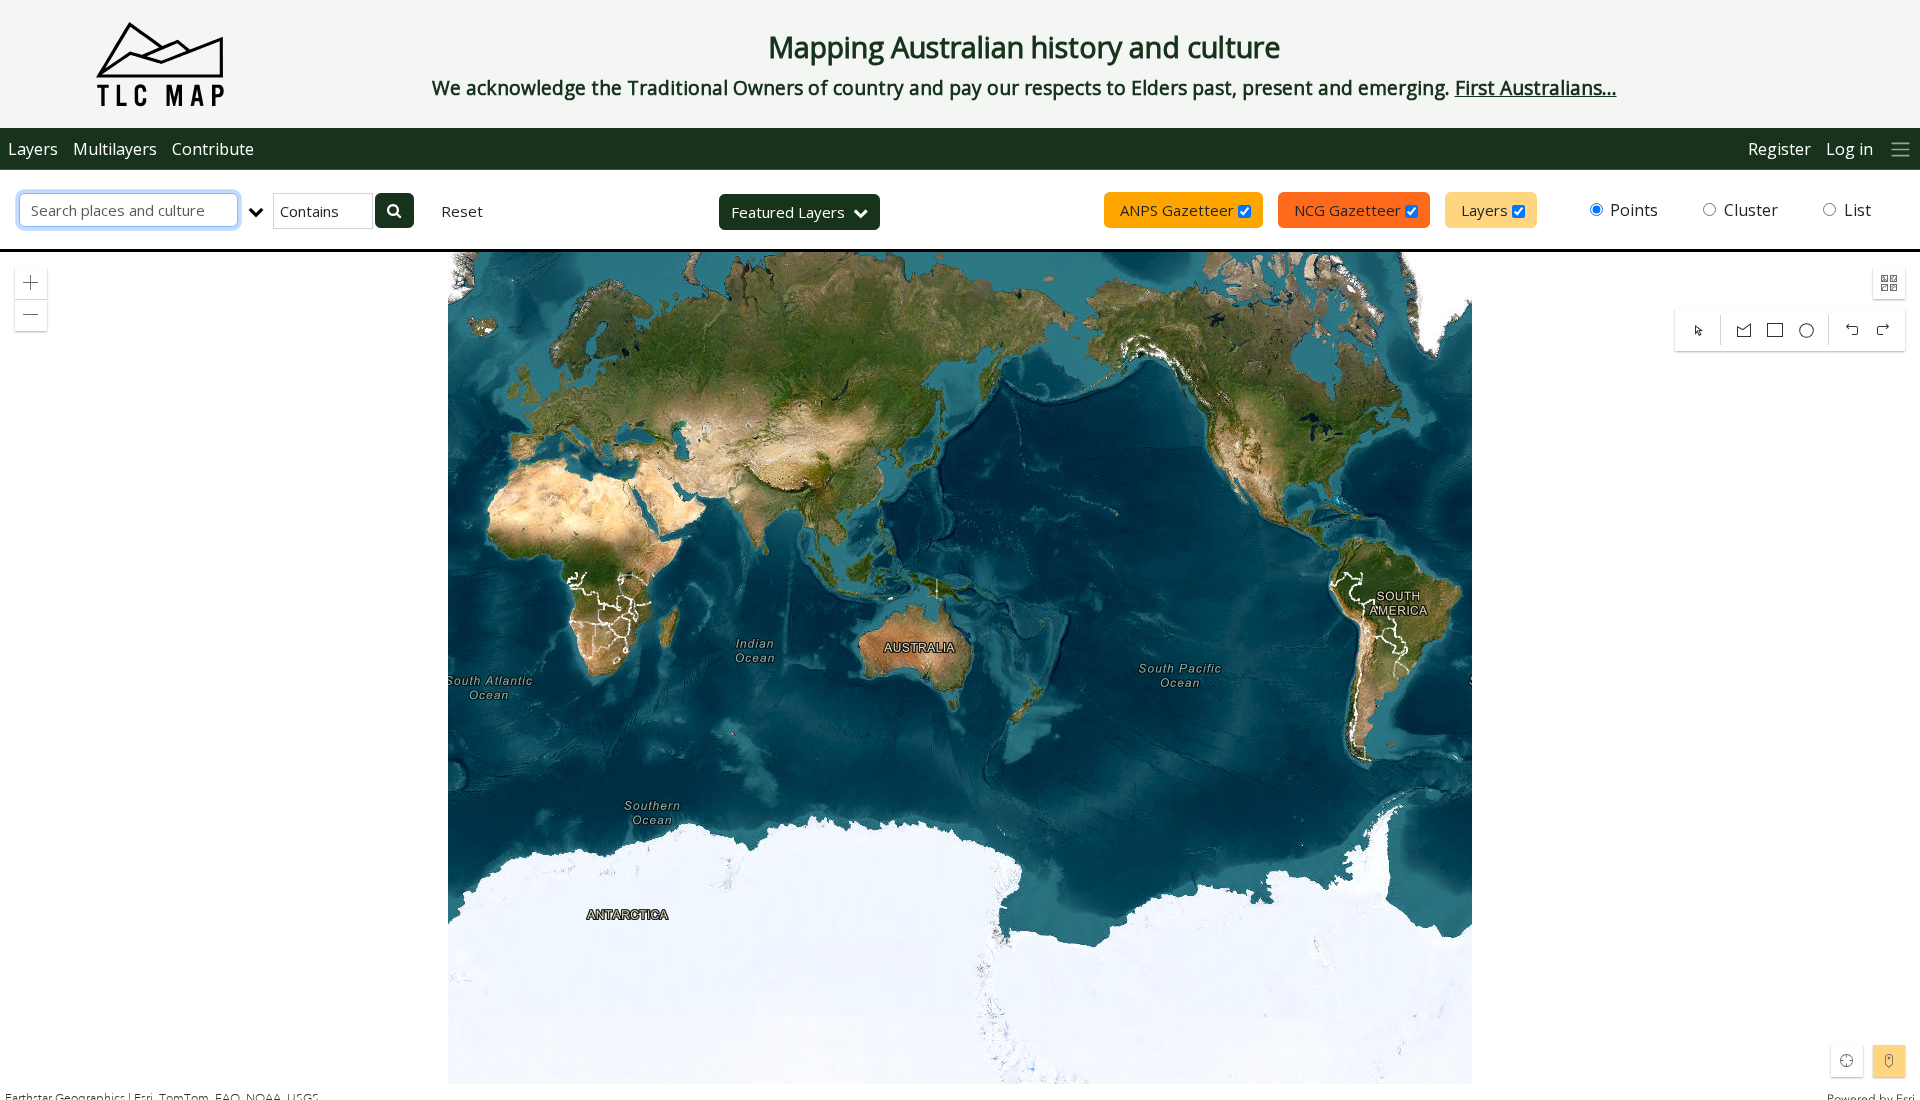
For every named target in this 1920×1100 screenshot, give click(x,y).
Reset (462, 211)
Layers (33, 149)
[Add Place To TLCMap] (1889, 1061)
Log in (1849, 149)
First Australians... (1536, 87)
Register (1779, 149)
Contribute (213, 149)
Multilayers (115, 149)
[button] (31, 283)
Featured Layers (788, 212)
